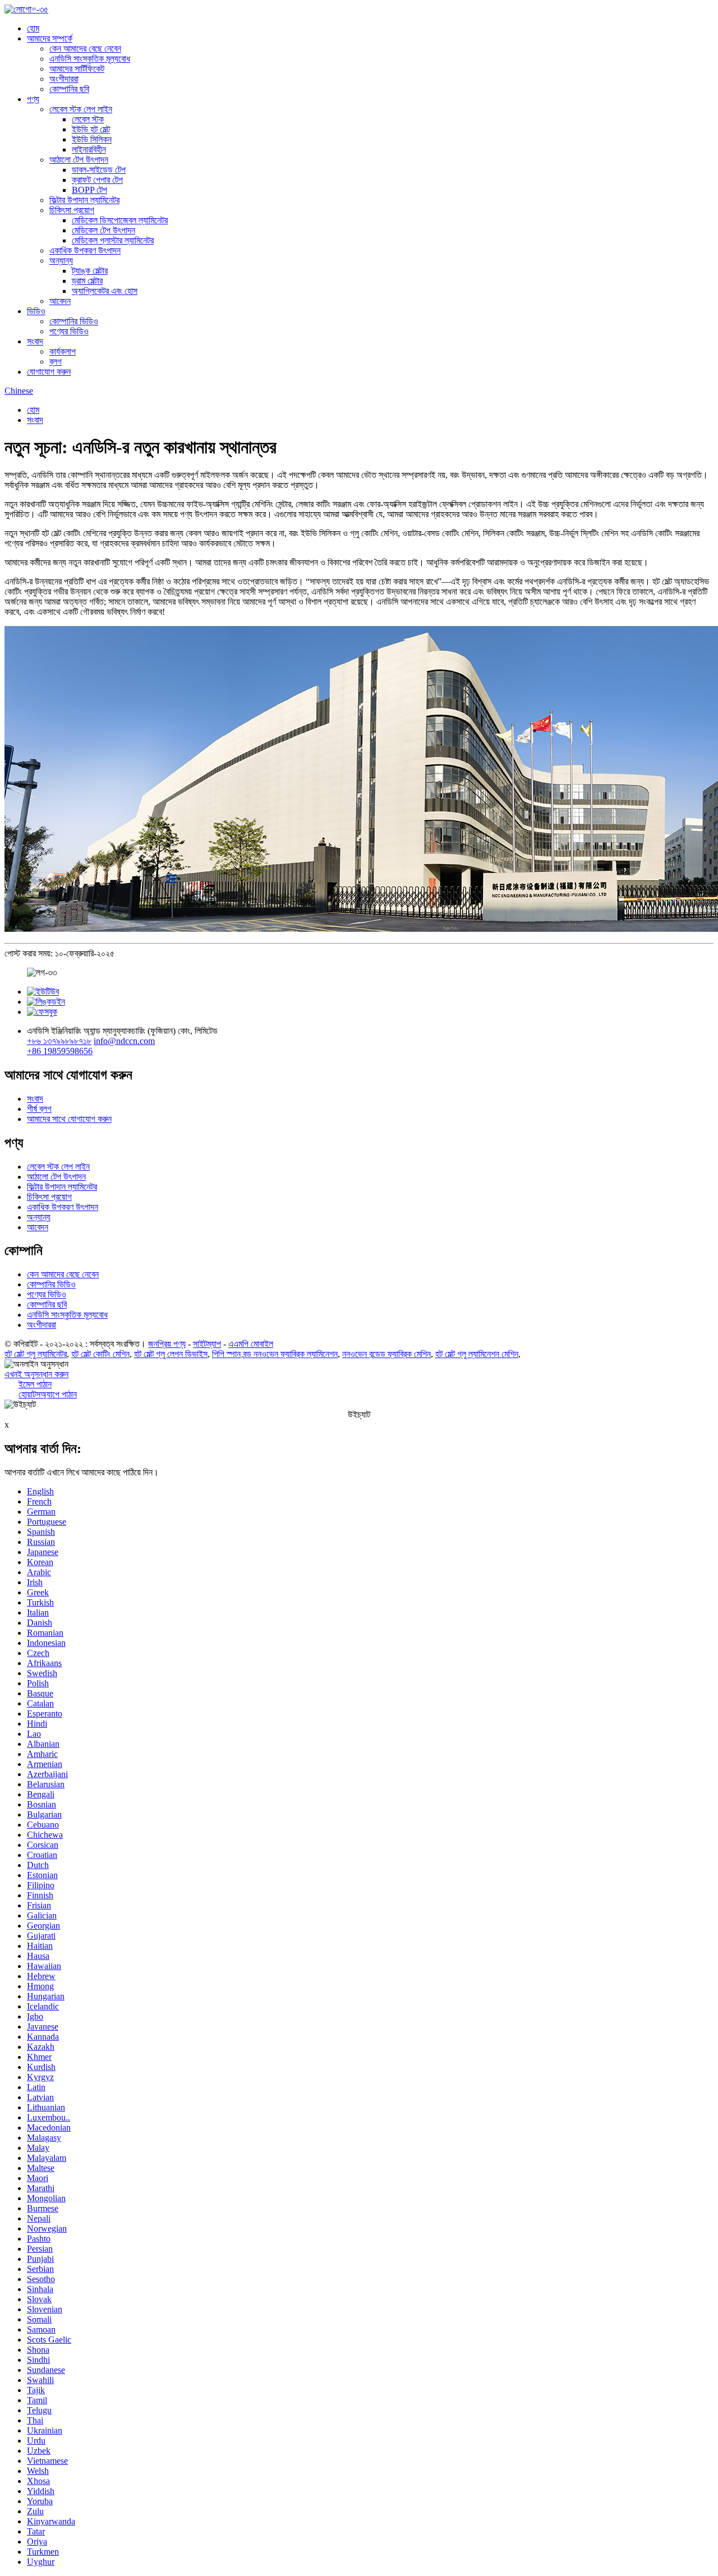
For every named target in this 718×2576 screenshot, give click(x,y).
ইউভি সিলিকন (92, 139)
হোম (33, 28)
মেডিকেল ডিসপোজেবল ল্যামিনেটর (120, 220)
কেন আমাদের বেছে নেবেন (85, 49)
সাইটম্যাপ (207, 1344)
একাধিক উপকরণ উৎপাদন (85, 250)
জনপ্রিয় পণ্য (167, 1344)
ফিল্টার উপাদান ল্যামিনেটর (84, 200)
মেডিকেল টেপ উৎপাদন (103, 230)
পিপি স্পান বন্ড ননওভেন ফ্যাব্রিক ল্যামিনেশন (275, 1354)
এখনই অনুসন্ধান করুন (36, 1374)
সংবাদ (35, 341)
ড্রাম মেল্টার (87, 281)
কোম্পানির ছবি (69, 89)
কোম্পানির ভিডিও (74, 321)
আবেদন (60, 301)
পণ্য (33, 99)
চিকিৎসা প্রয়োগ (72, 210)
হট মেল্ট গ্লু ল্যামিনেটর (36, 1354)
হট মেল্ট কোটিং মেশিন (100, 1354)
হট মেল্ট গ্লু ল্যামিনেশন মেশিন (477, 1354)
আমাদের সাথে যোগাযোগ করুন (69, 1119)
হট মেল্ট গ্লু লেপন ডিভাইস (171, 1354)
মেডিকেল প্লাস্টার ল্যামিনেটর (113, 240)
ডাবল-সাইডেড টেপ (99, 170)
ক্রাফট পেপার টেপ (97, 180)
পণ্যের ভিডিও (69, 331)
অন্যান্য (61, 261)
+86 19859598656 (60, 1051)
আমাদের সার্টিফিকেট (77, 69)
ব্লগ (56, 362)
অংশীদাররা (64, 79)
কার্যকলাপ (63, 351)
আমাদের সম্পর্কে (50, 38)
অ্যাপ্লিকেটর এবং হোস (105, 291)
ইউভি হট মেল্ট (91, 129)
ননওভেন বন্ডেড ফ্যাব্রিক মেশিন (386, 1354)
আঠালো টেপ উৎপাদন (79, 160)
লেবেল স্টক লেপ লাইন (81, 109)
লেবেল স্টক (88, 119)
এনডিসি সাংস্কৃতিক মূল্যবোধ (90, 59)
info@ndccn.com (124, 1041)
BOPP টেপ (89, 190)
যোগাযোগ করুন (49, 372)
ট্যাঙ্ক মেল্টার (90, 271)
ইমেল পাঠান (35, 1384)
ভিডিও (36, 311)
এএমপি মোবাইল (251, 1344)
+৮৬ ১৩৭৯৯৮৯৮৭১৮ (59, 1041)
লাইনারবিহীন (89, 150)
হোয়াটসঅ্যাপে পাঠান (48, 1394)
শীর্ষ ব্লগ (39, 1109)
